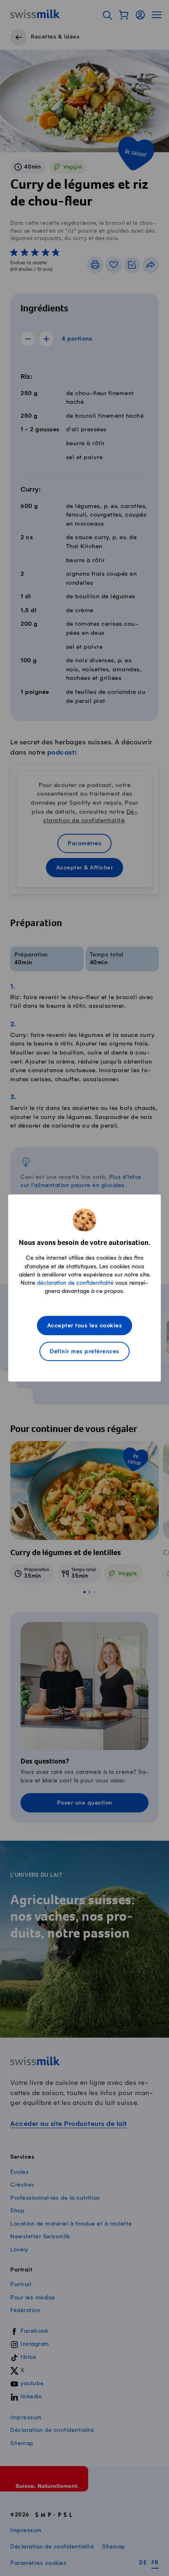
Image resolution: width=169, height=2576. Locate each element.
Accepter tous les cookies (85, 1326)
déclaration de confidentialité (75, 1283)
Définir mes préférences (84, 1352)
